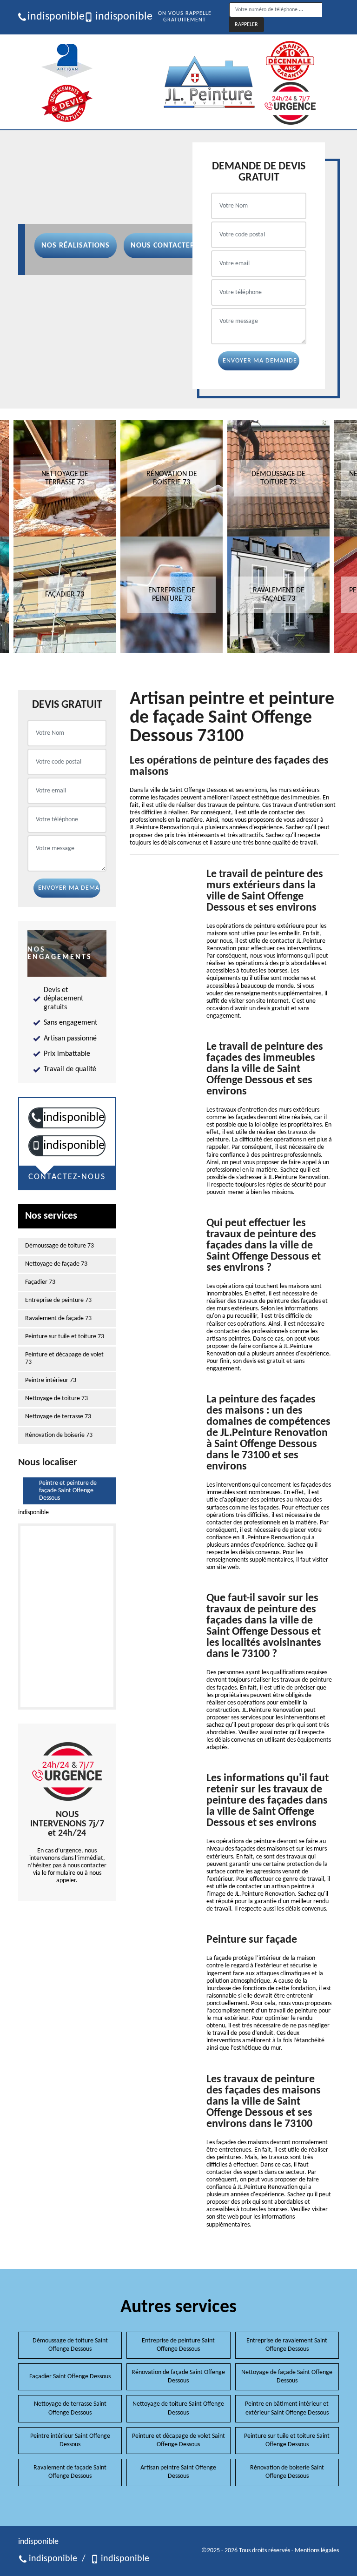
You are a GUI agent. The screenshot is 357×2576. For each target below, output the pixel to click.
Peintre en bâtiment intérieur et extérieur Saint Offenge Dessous (287, 2408)
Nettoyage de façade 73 (56, 1264)
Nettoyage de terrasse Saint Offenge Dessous (70, 2408)
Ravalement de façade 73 (58, 1318)
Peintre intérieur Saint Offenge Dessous (70, 2440)
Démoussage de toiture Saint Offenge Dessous (70, 2345)
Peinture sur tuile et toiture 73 (65, 1337)
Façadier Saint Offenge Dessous (70, 2377)
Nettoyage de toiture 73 (56, 1399)
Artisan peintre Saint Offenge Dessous (178, 2472)
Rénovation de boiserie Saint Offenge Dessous (287, 2472)
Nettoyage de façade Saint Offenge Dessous (287, 2377)
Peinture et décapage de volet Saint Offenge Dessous (178, 2440)
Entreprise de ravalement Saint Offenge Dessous (287, 2345)
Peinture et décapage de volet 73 (64, 1358)
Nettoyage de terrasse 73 (58, 1417)
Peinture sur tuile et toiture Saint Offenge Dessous (287, 2440)
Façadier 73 (40, 1282)
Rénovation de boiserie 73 (59, 1435)
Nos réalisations (76, 246)
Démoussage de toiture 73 (59, 1246)
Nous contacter (163, 246)
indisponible (52, 17)
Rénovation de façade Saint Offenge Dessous (178, 2377)
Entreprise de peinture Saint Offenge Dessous (178, 2345)
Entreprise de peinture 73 (58, 1300)
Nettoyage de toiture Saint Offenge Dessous (178, 2408)
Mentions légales (317, 2551)
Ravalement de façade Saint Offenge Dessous (70, 2472)
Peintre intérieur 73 (51, 1380)
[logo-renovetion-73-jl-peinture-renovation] (209, 82)
